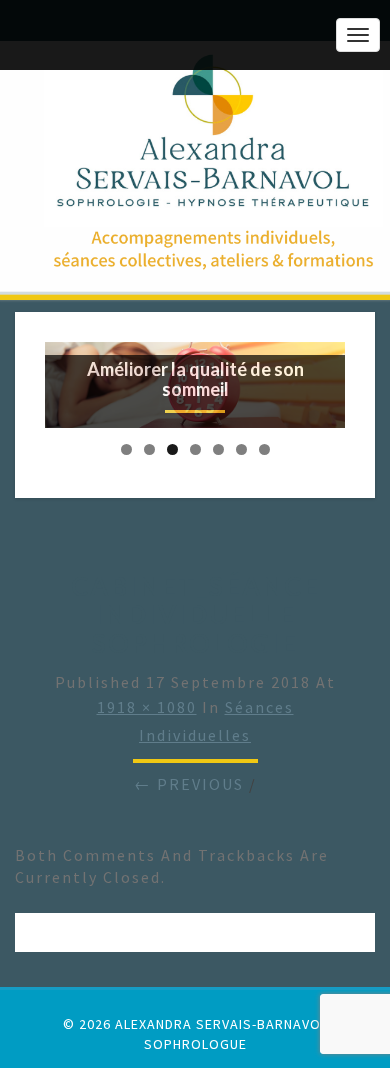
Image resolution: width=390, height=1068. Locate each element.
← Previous (189, 784)
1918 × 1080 (147, 707)
